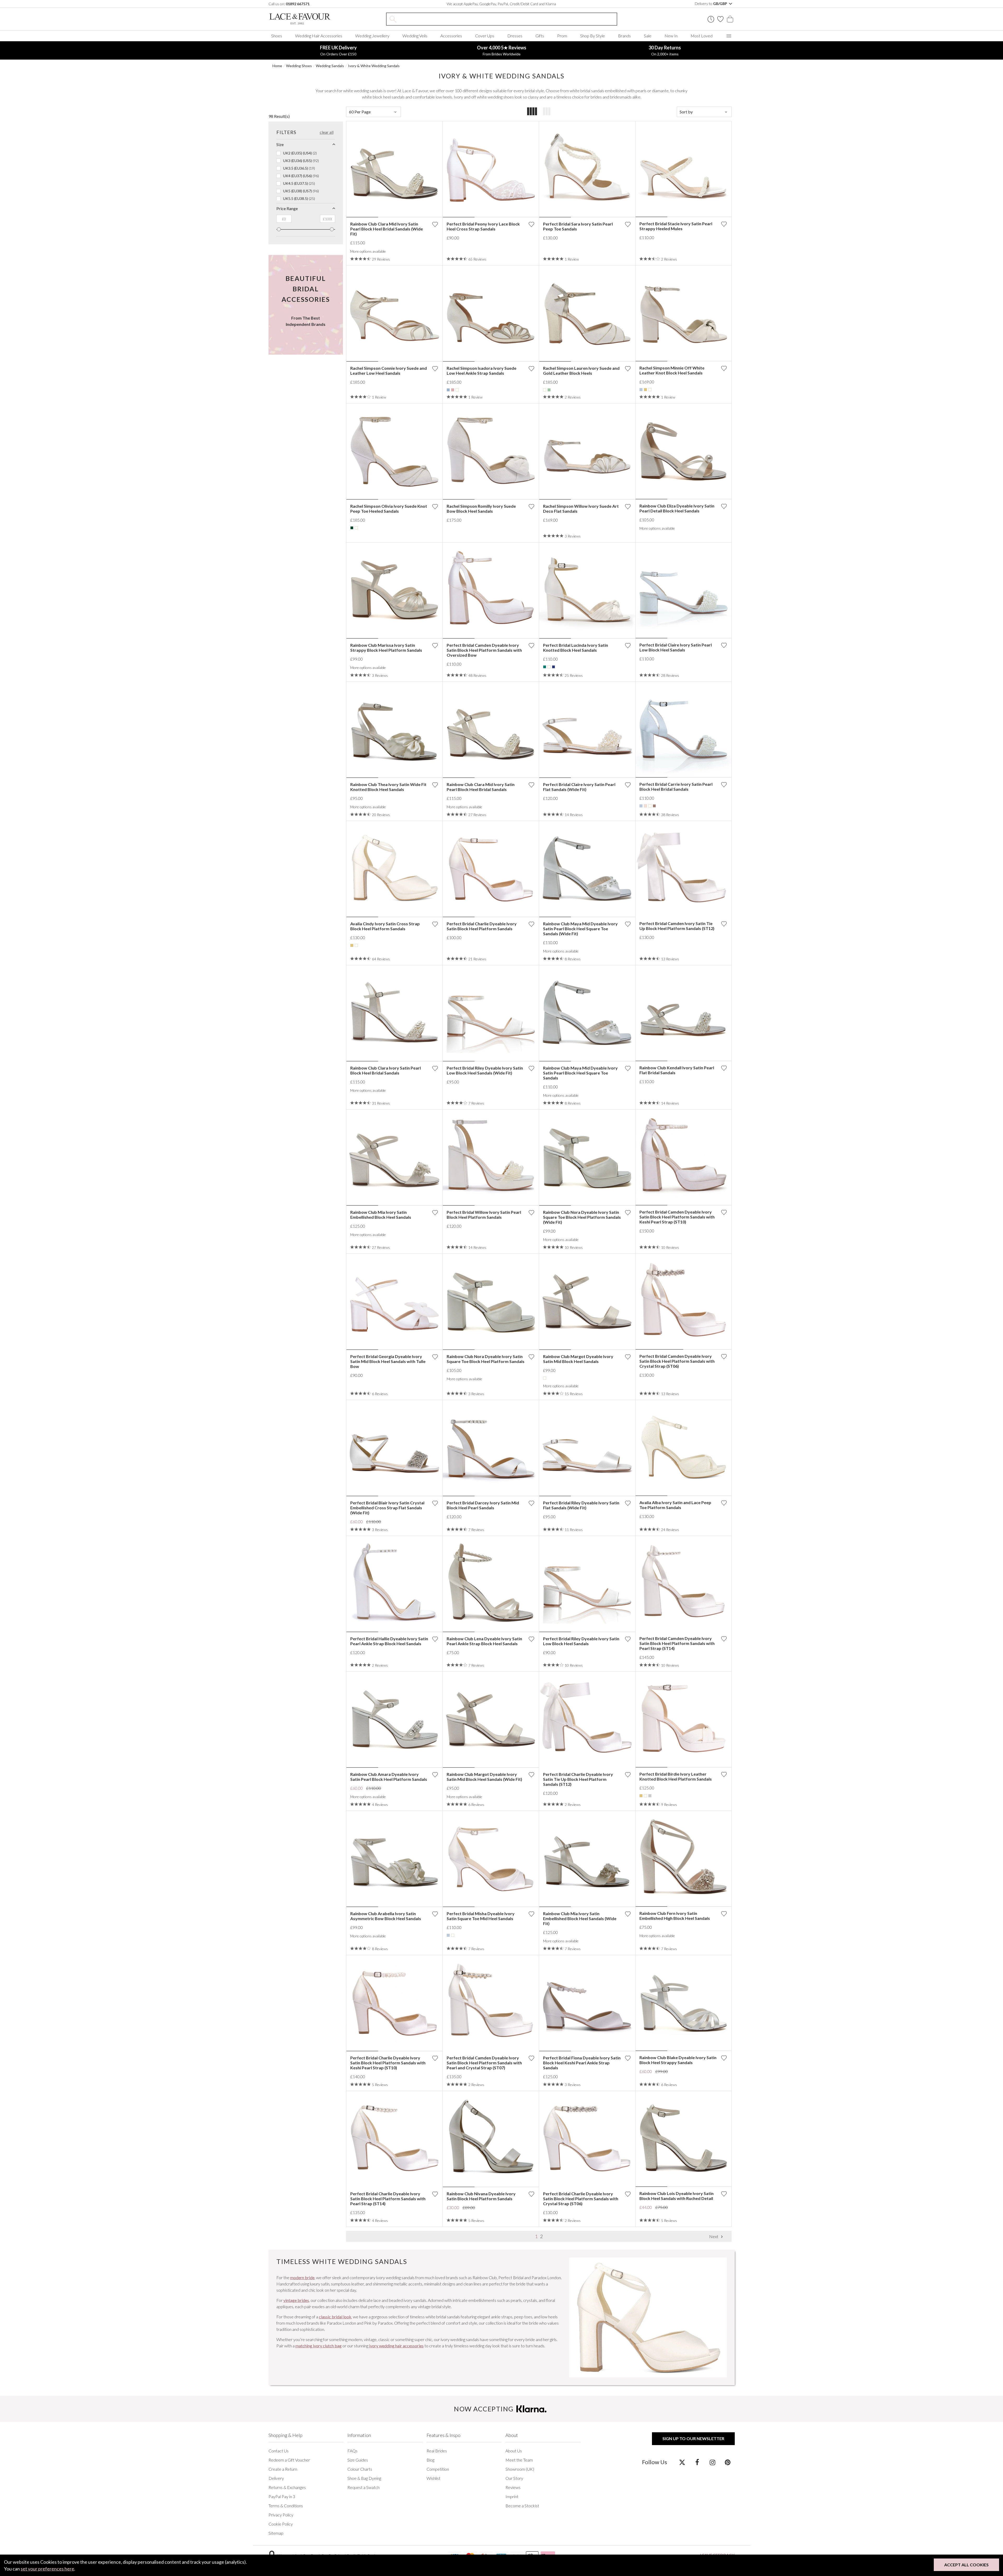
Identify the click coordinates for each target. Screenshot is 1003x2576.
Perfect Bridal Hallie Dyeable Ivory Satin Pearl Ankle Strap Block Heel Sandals (389, 1641)
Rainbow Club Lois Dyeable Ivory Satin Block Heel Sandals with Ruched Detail (677, 2196)
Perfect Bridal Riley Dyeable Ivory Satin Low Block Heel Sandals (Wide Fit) (485, 1070)
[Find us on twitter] (682, 2462)
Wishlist (433, 2478)
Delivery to (711, 4)
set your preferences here (47, 2569)
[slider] (279, 229)
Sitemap (276, 2533)
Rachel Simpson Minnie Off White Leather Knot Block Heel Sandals (672, 370)
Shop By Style (593, 36)
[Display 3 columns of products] (547, 112)
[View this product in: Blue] (641, 390)
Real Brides (437, 2451)
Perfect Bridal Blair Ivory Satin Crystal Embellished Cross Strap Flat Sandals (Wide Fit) (387, 1508)
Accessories (451, 36)
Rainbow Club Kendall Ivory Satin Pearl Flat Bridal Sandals (677, 1070)
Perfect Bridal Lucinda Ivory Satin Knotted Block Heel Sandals (576, 648)
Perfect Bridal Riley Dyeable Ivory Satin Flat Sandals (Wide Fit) (581, 1505)
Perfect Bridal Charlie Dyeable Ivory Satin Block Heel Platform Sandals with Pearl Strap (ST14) (388, 2199)
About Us (514, 2451)
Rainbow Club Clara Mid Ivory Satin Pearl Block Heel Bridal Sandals (481, 787)
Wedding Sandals (330, 66)
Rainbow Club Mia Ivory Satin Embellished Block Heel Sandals (381, 1215)
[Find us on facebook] (697, 2462)
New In (671, 36)
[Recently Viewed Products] (711, 19)
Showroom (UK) (520, 2469)
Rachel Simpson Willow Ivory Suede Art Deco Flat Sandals (581, 509)
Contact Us (279, 2451)
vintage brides (296, 2300)
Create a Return (283, 2469)
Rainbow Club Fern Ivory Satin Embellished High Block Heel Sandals (675, 1916)
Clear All (327, 132)
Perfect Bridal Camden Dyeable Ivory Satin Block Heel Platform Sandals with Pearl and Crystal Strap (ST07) (484, 2063)
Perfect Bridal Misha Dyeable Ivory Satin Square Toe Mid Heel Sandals (481, 1916)
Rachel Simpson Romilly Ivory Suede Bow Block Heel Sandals (481, 509)
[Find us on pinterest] (728, 2462)
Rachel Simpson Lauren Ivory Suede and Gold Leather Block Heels (581, 371)
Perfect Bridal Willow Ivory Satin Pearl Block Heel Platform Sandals (484, 1215)
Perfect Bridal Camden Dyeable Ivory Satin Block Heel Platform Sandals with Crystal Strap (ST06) (677, 1361)
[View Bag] (730, 19)
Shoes (277, 36)
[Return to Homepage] (308, 19)
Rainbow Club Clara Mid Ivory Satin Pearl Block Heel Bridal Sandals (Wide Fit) (387, 229)
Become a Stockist (522, 2506)
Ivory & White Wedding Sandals (374, 66)
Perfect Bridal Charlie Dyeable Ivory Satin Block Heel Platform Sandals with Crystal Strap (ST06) (581, 2199)
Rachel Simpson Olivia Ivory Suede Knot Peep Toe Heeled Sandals (389, 509)
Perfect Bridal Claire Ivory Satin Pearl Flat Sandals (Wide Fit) (579, 787)
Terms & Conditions (286, 2506)
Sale (648, 36)
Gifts (540, 36)
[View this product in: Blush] (645, 806)
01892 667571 (298, 4)
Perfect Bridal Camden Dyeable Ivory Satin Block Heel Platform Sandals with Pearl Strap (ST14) (677, 1643)
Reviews (513, 2487)
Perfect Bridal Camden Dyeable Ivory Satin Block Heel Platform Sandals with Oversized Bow (484, 650)
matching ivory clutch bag (319, 2346)
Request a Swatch (363, 2487)
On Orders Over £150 (338, 50)
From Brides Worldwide (502, 50)
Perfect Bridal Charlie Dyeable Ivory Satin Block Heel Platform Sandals (482, 926)
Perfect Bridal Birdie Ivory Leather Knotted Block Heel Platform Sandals (676, 1776)
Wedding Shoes (299, 66)
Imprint (512, 2496)
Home (277, 66)
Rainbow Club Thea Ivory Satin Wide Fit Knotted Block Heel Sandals (388, 787)
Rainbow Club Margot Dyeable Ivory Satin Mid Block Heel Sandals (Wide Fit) (484, 1777)
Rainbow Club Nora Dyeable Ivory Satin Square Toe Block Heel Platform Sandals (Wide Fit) (582, 1217)
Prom (562, 36)
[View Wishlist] (720, 19)
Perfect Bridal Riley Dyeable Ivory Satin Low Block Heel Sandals (581, 1641)
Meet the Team (519, 2460)
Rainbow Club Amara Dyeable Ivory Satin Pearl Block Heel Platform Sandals (389, 1777)
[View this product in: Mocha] (654, 806)
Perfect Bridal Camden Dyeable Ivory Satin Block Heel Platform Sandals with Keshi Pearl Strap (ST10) (677, 1217)
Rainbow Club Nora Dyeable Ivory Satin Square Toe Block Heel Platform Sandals (486, 1359)
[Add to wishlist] (435, 224)
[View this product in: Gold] (645, 390)
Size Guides (358, 2460)
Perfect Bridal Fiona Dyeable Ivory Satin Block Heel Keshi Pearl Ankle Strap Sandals (582, 2063)
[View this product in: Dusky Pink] (453, 390)
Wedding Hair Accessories (319, 36)
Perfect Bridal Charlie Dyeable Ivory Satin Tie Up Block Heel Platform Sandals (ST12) (578, 1779)
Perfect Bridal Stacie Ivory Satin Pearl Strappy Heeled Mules (676, 226)
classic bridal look (335, 2317)
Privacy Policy (281, 2515)
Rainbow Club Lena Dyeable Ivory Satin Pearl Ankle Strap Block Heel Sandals (484, 1641)
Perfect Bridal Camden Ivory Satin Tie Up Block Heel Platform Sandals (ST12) (677, 926)
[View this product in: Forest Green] (352, 528)
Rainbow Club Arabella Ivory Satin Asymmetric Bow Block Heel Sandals (386, 1916)
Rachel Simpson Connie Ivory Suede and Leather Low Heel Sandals (389, 371)
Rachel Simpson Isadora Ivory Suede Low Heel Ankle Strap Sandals (482, 371)
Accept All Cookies (966, 2565)
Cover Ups (485, 36)
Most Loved (702, 36)
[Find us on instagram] (712, 2462)
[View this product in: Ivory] (457, 390)
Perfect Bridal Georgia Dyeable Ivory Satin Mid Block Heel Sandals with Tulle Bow (388, 1361)
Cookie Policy (281, 2524)
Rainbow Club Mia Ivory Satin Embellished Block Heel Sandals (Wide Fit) (580, 1918)
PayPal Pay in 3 (282, 2496)
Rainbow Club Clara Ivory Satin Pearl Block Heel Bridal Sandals (386, 1070)
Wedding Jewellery (372, 36)
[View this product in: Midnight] (553, 667)
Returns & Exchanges (287, 2487)
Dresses (515, 36)
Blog (430, 2460)
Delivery (276, 2478)
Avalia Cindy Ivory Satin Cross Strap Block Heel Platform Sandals (385, 926)
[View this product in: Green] (545, 667)
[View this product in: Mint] (549, 390)
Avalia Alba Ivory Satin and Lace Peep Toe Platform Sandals (675, 1505)
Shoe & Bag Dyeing (364, 2478)
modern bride (302, 2277)
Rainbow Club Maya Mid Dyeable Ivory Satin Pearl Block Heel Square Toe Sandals (580, 1073)
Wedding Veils (415, 36)
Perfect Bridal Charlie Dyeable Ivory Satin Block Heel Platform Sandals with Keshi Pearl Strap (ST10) (388, 2063)
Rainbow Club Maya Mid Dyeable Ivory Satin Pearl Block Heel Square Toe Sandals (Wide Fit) (580, 929)
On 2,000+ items (665, 50)
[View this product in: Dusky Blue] (448, 390)
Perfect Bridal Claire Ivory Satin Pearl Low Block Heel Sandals (676, 647)
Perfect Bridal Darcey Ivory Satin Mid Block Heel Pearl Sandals (483, 1505)
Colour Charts (360, 2469)
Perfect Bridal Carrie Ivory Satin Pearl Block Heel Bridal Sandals (676, 787)
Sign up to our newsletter (693, 2438)
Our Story (514, 2478)
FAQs (352, 2451)
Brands (624, 36)
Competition (438, 2469)
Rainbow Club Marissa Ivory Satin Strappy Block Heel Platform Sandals (386, 648)
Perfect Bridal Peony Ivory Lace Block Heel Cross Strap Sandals (483, 226)
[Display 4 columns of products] (532, 112)
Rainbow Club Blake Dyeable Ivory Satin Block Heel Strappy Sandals (678, 2060)
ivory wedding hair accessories (396, 2346)
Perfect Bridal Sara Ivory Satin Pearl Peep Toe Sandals (578, 226)
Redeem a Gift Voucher (289, 2460)
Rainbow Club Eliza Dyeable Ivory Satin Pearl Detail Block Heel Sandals (677, 508)
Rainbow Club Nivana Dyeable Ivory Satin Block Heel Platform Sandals (481, 2196)
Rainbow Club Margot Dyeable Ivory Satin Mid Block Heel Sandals (578, 1359)
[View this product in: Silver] (650, 1796)
